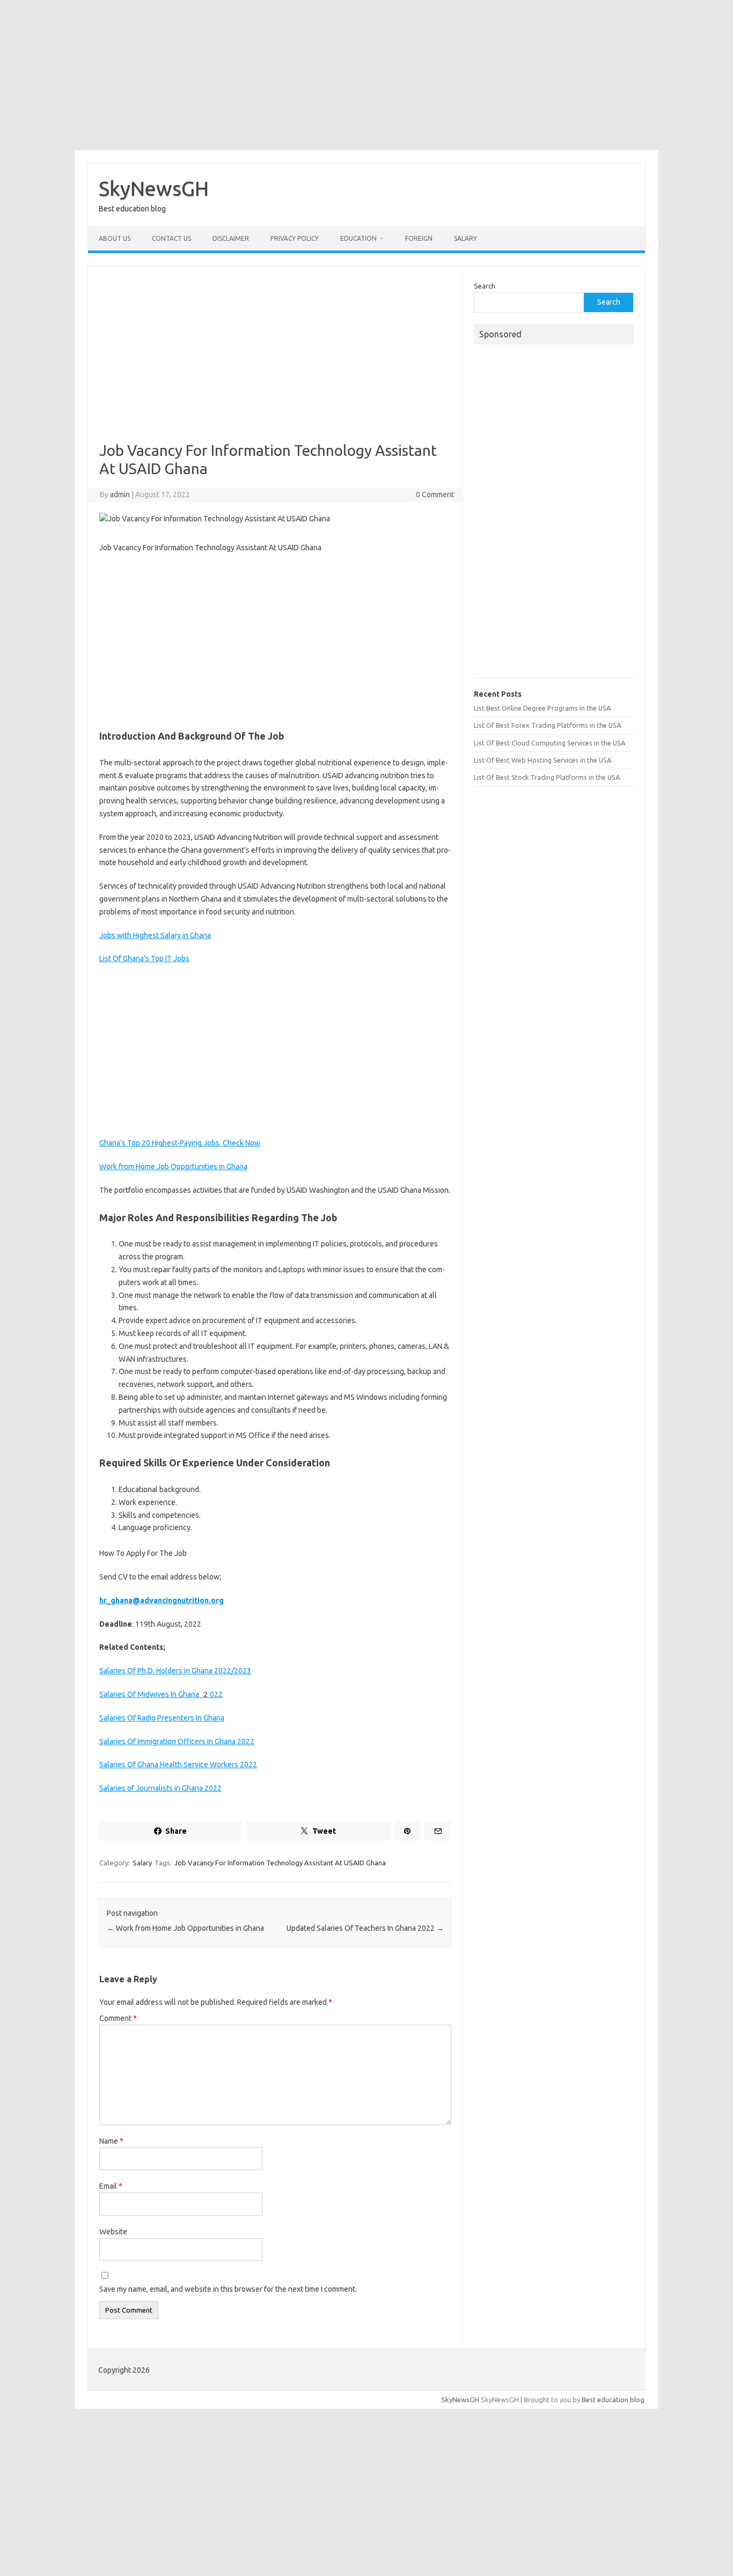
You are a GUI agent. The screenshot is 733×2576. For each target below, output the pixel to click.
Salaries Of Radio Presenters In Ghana (162, 1718)
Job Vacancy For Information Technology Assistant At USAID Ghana (280, 1863)
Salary (466, 238)
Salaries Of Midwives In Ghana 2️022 (161, 1694)
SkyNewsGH (154, 188)
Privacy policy (295, 238)
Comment (118, 2018)
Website (113, 2232)
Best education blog (613, 2400)
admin (120, 494)
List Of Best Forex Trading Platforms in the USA (547, 725)
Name (111, 2141)
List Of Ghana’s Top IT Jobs (144, 958)
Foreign (419, 238)
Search (485, 286)
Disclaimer (231, 238)
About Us (115, 238)
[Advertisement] (366, 75)
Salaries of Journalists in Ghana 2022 (160, 1788)
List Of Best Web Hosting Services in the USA (543, 760)
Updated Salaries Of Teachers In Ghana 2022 (365, 1928)
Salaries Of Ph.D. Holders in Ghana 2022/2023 (175, 1671)
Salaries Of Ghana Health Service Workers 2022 (178, 1765)
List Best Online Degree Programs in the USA (542, 708)
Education (358, 238)
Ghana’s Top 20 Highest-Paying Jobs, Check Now (180, 1143)
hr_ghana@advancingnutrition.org (162, 1600)
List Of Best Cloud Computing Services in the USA (549, 743)
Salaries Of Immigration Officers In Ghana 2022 (177, 1741)
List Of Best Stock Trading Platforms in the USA (547, 777)
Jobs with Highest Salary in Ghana (155, 935)
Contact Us (171, 238)
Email (111, 2186)
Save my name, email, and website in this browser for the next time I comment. (228, 2289)
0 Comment (435, 494)
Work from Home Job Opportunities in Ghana (173, 1167)
